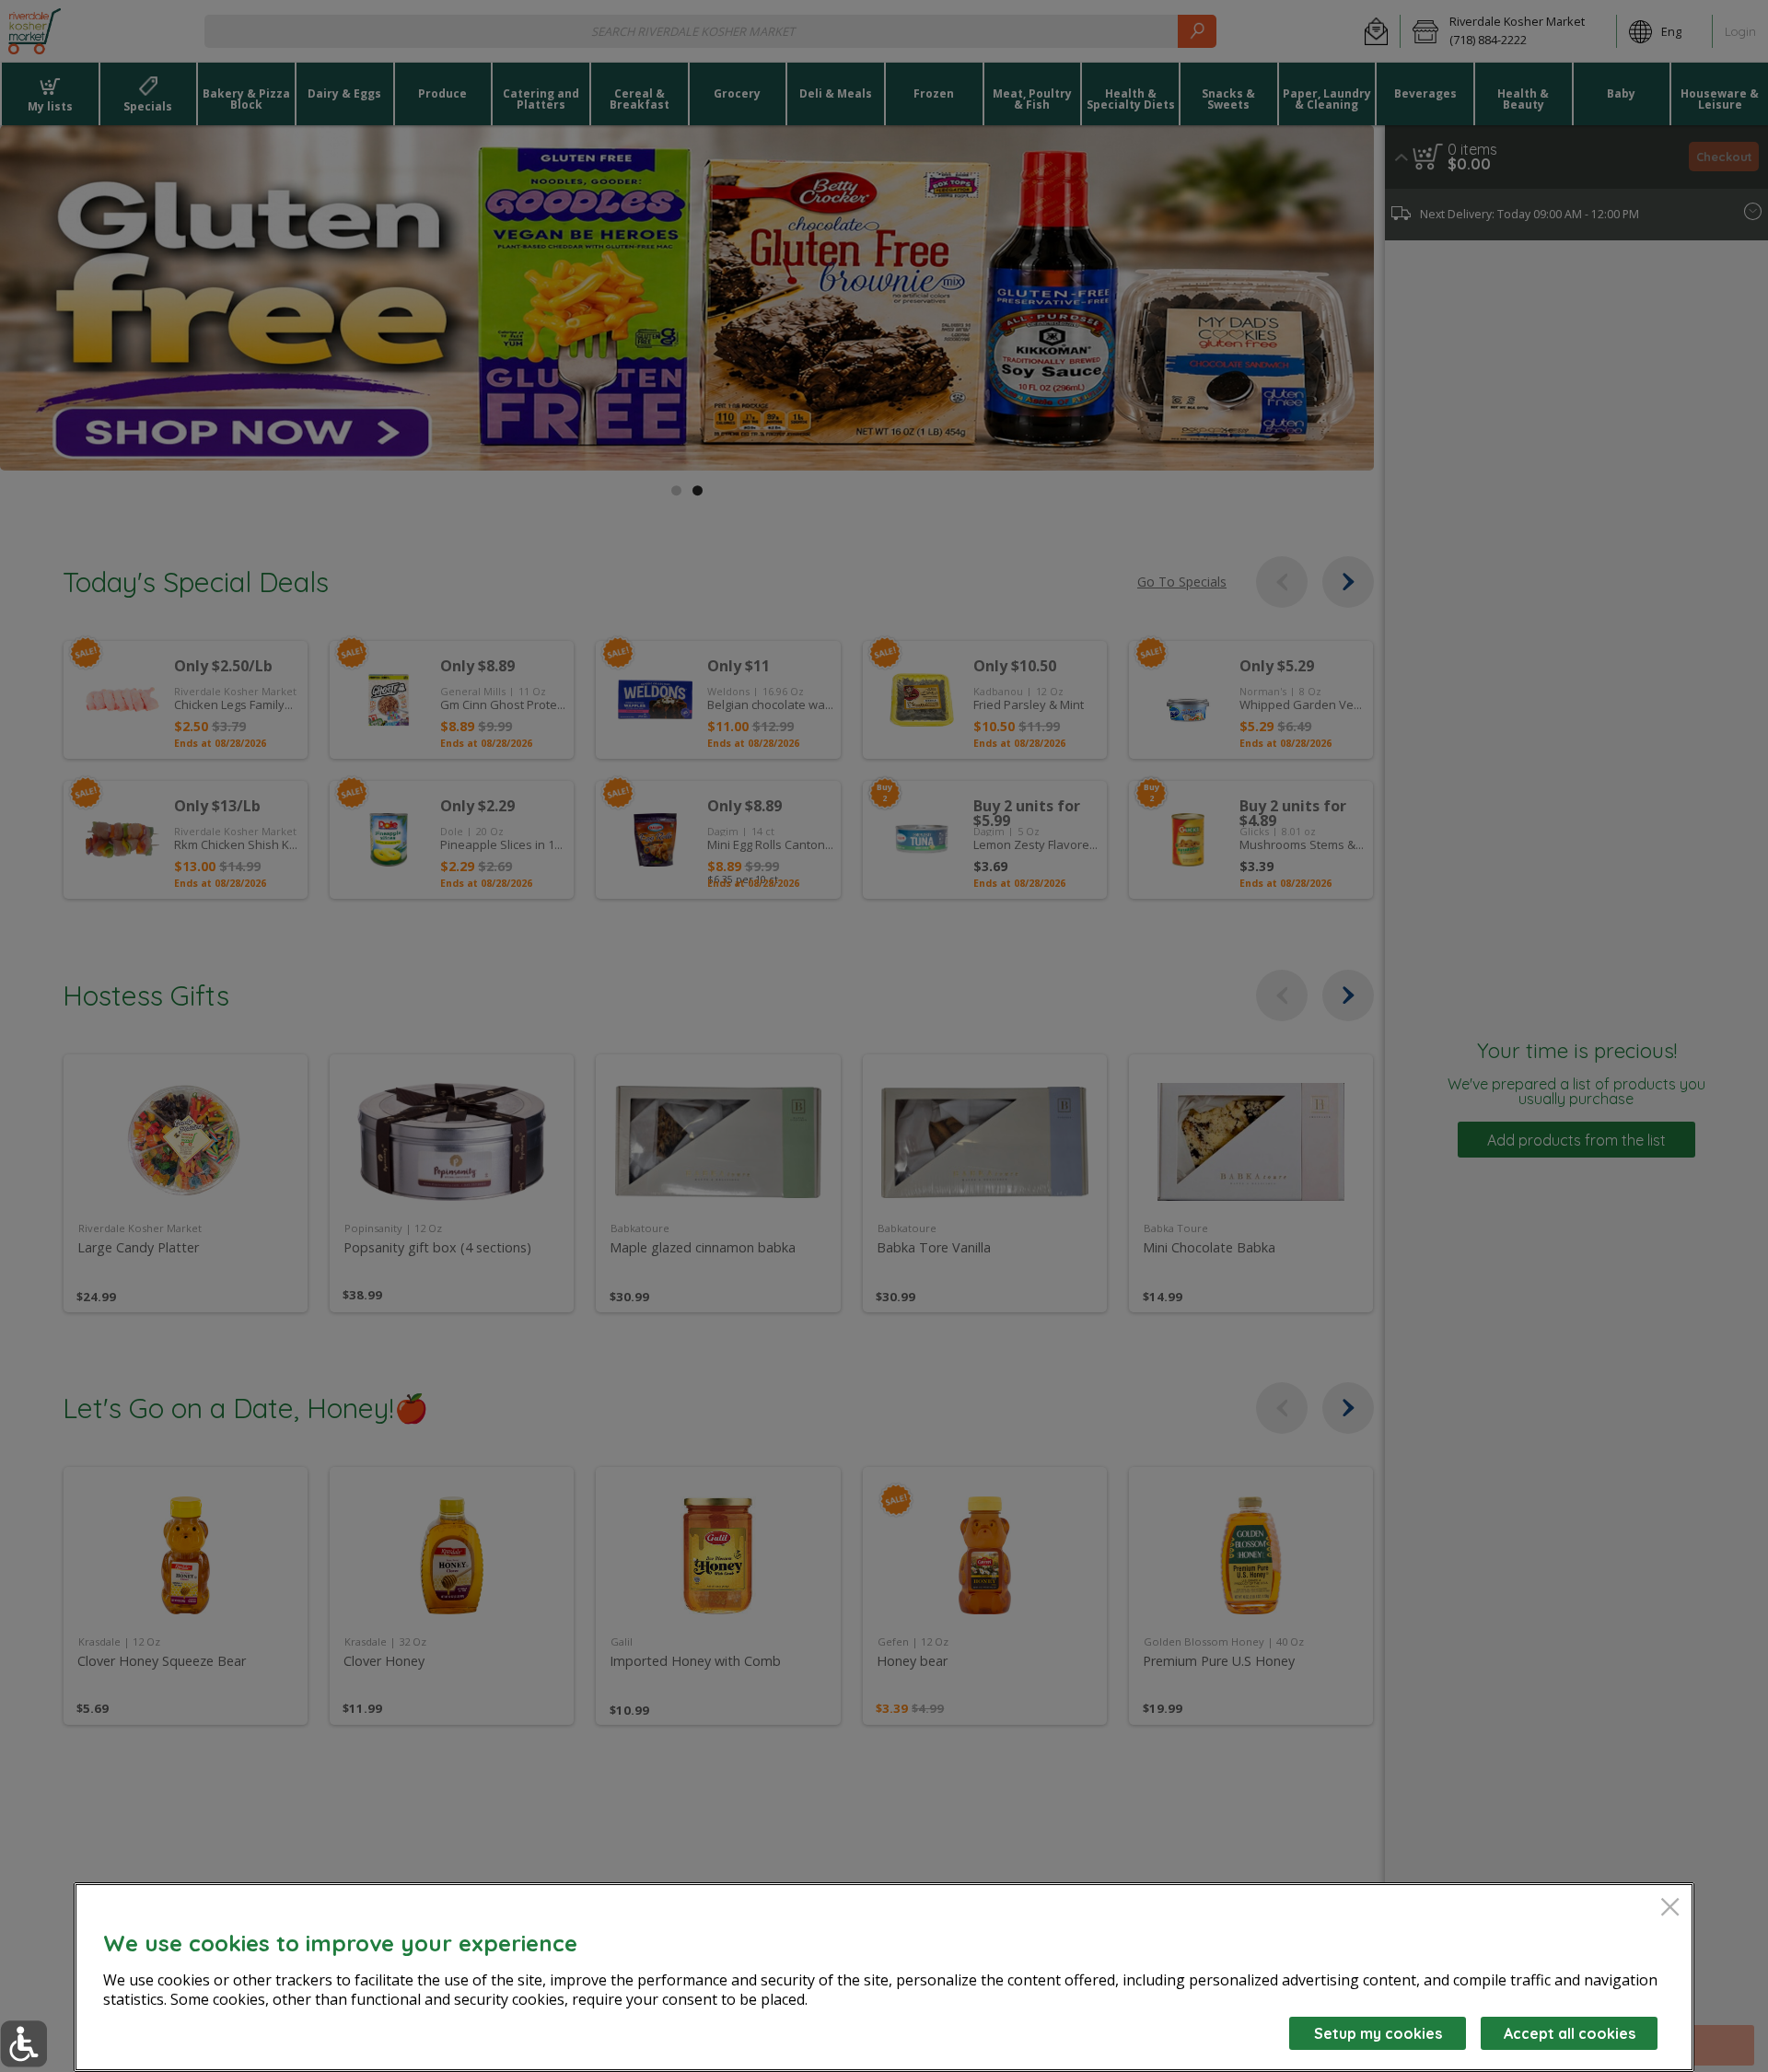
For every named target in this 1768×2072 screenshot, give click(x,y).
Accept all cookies (1570, 2033)
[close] (1670, 1909)
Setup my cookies (1378, 2033)
